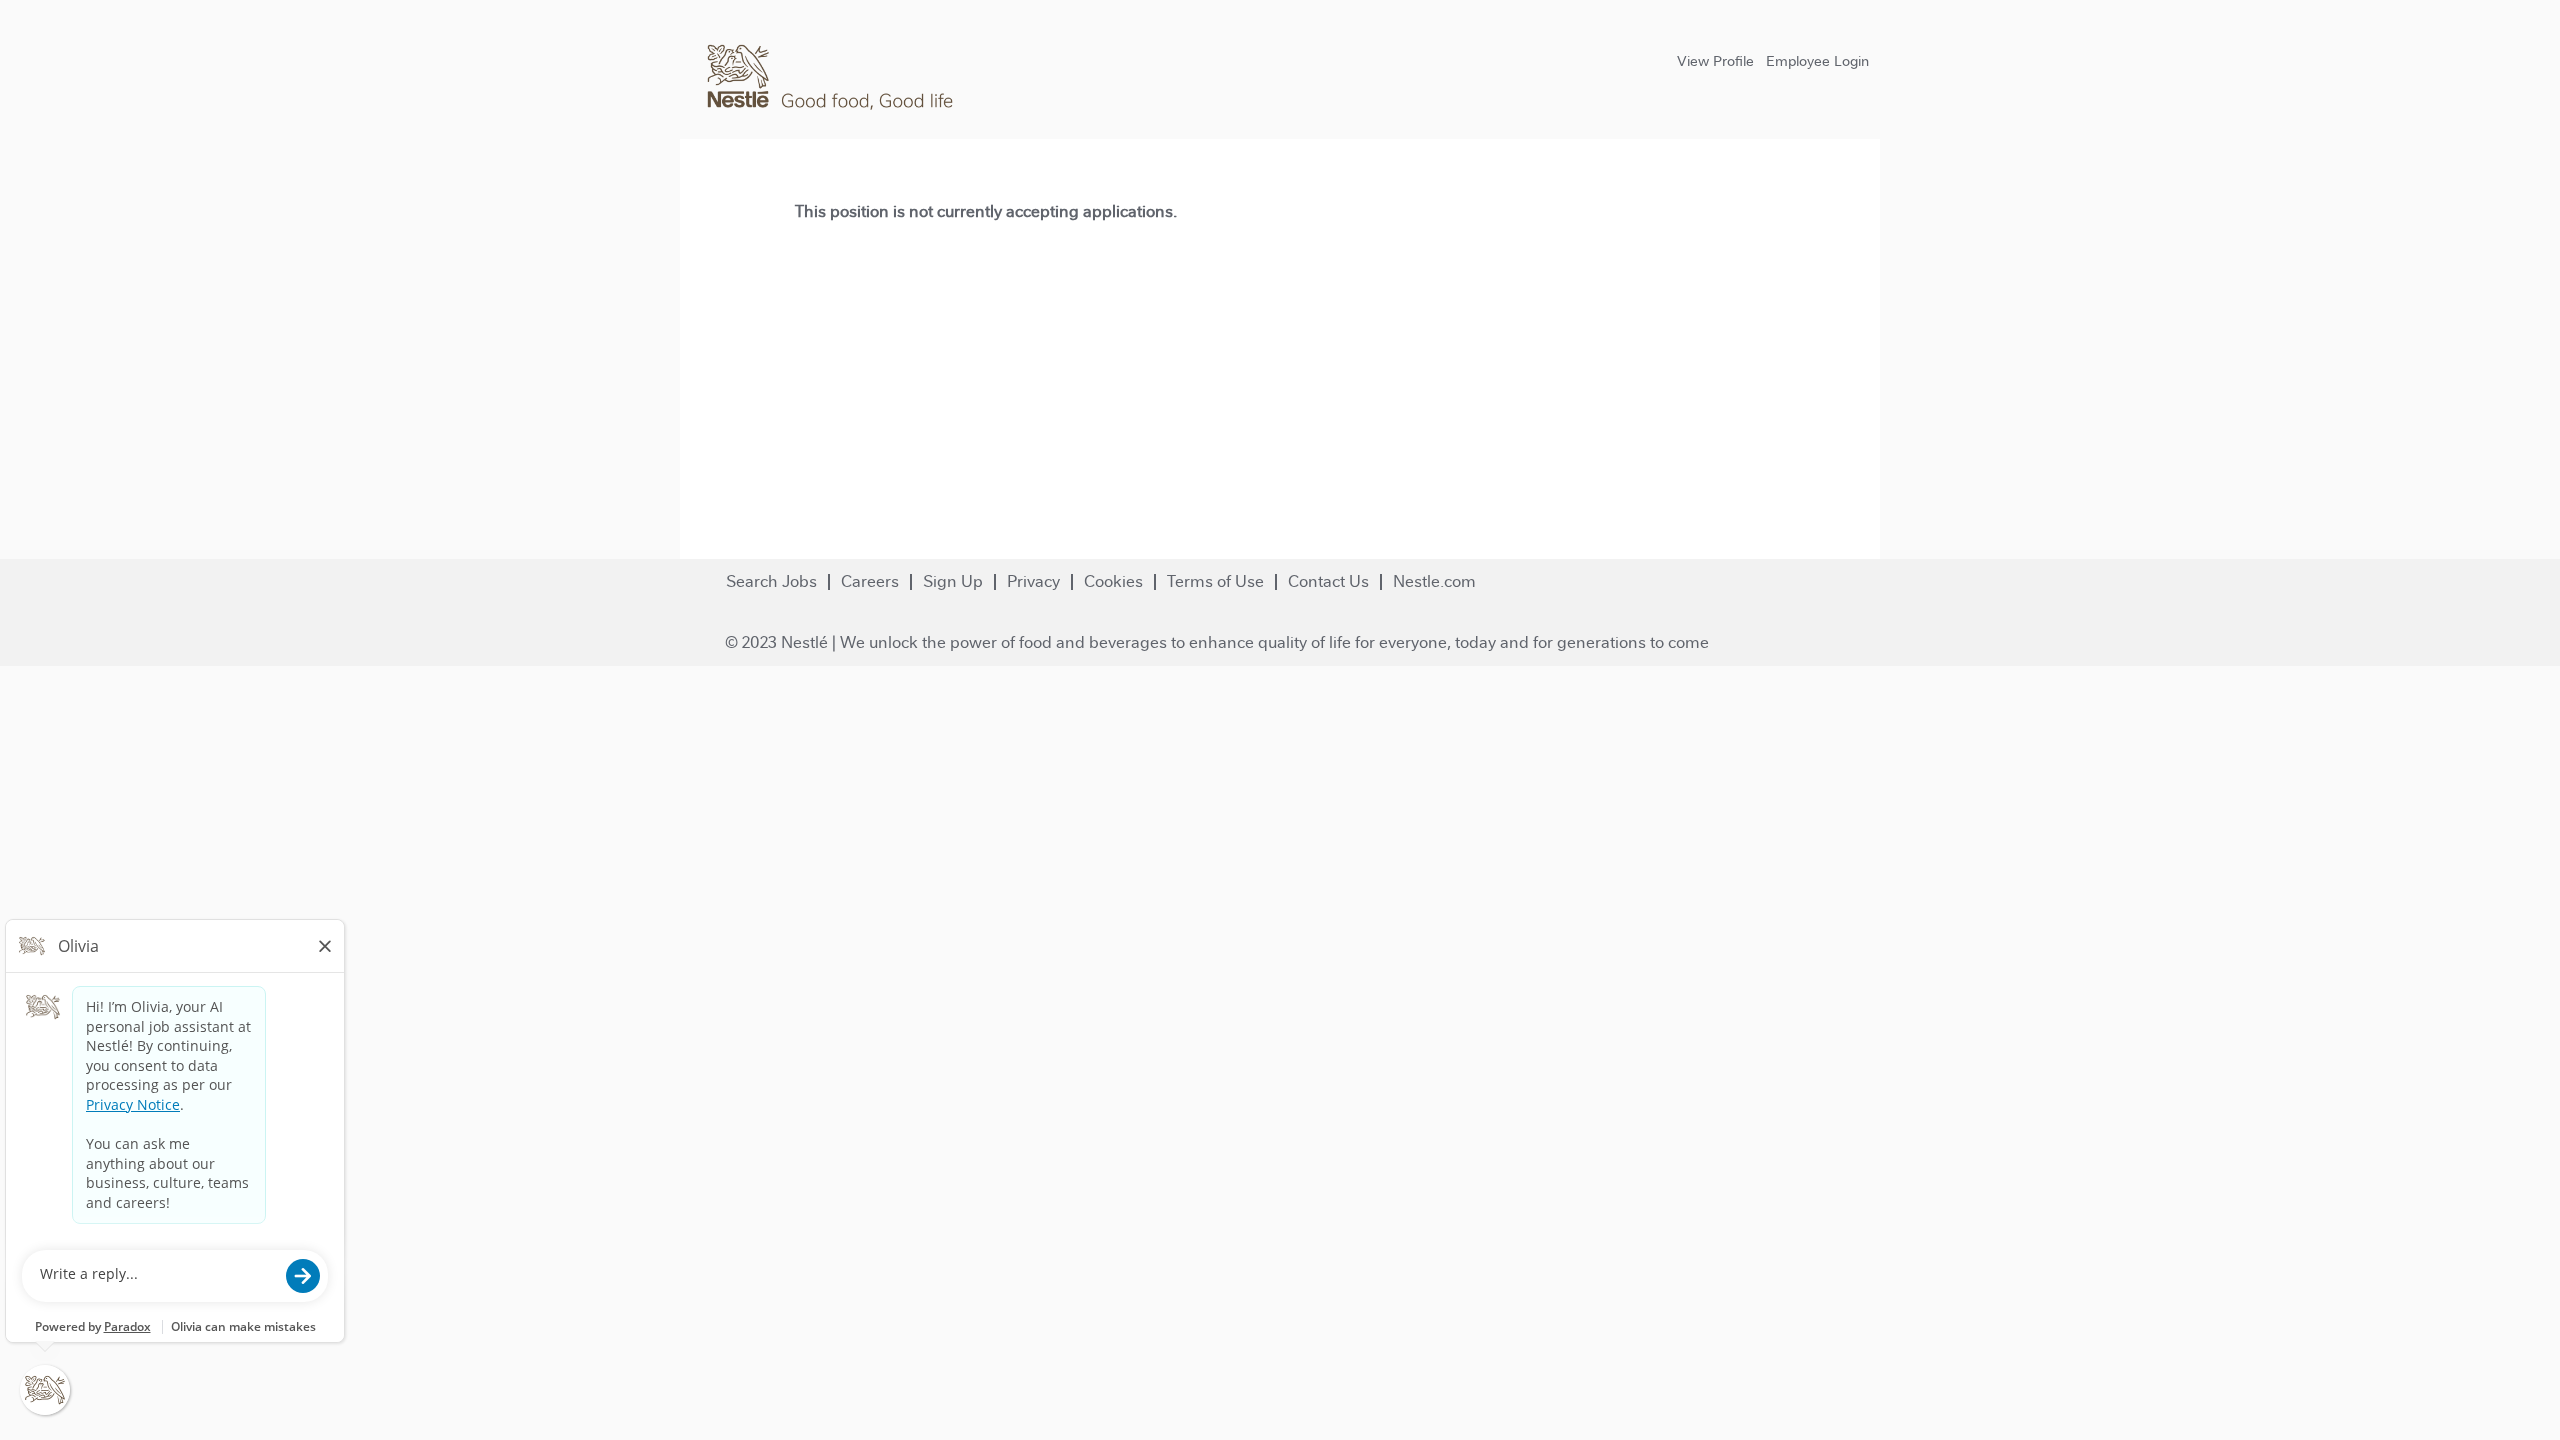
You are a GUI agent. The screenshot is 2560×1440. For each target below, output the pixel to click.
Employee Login (1817, 61)
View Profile (1715, 61)
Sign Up (953, 581)
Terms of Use (1215, 581)
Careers (870, 581)
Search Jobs (771, 581)
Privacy (1033, 581)
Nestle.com (1434, 581)
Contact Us (1328, 581)
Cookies (1113, 581)
